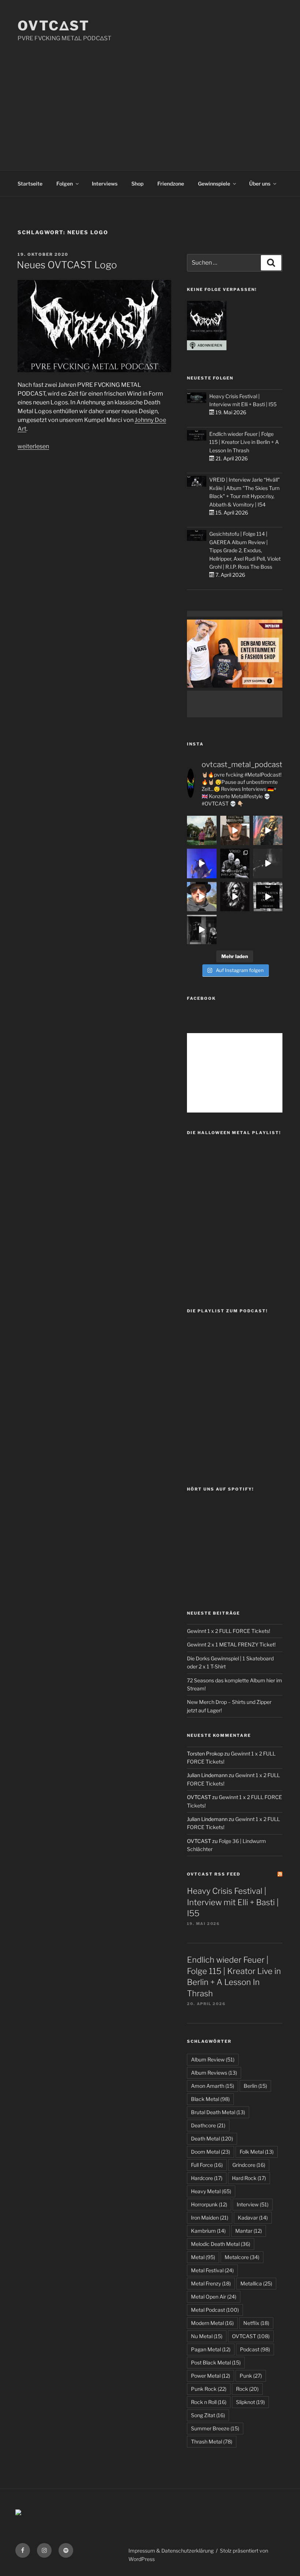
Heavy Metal (211, 2191)
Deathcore (208, 2125)
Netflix (256, 2323)
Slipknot (250, 2402)
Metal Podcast (215, 2310)
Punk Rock (209, 2389)
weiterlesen (33, 446)
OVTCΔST (54, 26)
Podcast (255, 2349)
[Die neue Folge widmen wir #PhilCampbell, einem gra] (268, 897)
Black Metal (210, 2099)
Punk (251, 2376)
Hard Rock (249, 2178)
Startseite (30, 184)
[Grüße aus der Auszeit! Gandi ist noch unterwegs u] (202, 830)
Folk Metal (257, 2152)
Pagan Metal (211, 2349)
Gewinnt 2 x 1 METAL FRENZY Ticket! (231, 1644)
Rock (247, 2389)
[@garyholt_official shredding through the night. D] (268, 830)
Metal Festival (212, 2270)
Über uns (260, 184)
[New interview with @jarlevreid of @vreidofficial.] (235, 863)
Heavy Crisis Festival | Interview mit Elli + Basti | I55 (233, 1902)
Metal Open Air (214, 2297)
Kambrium (208, 2231)
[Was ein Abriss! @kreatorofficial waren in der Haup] (202, 863)
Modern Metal (212, 2323)
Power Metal (211, 2376)
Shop (137, 184)
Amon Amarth (213, 2086)
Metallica (256, 2283)
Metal (203, 2257)
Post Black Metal (216, 2362)
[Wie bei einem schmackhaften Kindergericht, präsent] (202, 930)
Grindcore (249, 2165)
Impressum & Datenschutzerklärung (171, 2551)
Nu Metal (207, 2336)
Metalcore (242, 2257)
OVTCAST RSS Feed (214, 1874)
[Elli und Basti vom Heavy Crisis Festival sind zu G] (235, 830)
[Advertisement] (150, 98)
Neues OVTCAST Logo (67, 265)
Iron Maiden (210, 2218)
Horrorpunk (209, 2204)
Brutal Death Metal (218, 2112)
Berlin (255, 2086)
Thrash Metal (212, 2442)
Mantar (249, 2231)
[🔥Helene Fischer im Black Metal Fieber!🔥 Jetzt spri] (235, 897)
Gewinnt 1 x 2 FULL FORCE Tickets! (228, 1631)
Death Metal (212, 2138)
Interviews (105, 184)
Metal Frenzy (211, 2283)
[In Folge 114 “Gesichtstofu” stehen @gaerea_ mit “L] (202, 897)
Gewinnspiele (214, 184)
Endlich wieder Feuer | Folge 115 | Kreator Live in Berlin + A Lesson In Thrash (244, 442)
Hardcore (207, 2178)
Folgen (65, 184)
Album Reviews (214, 2073)
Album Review (213, 2059)
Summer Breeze (215, 2428)
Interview (253, 2204)
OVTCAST (251, 2336)
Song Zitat (208, 2415)
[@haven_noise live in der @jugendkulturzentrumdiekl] (268, 863)
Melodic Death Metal (221, 2244)
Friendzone (171, 184)
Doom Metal (211, 2152)
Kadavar (253, 2218)
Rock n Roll (209, 2402)
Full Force (207, 2165)
